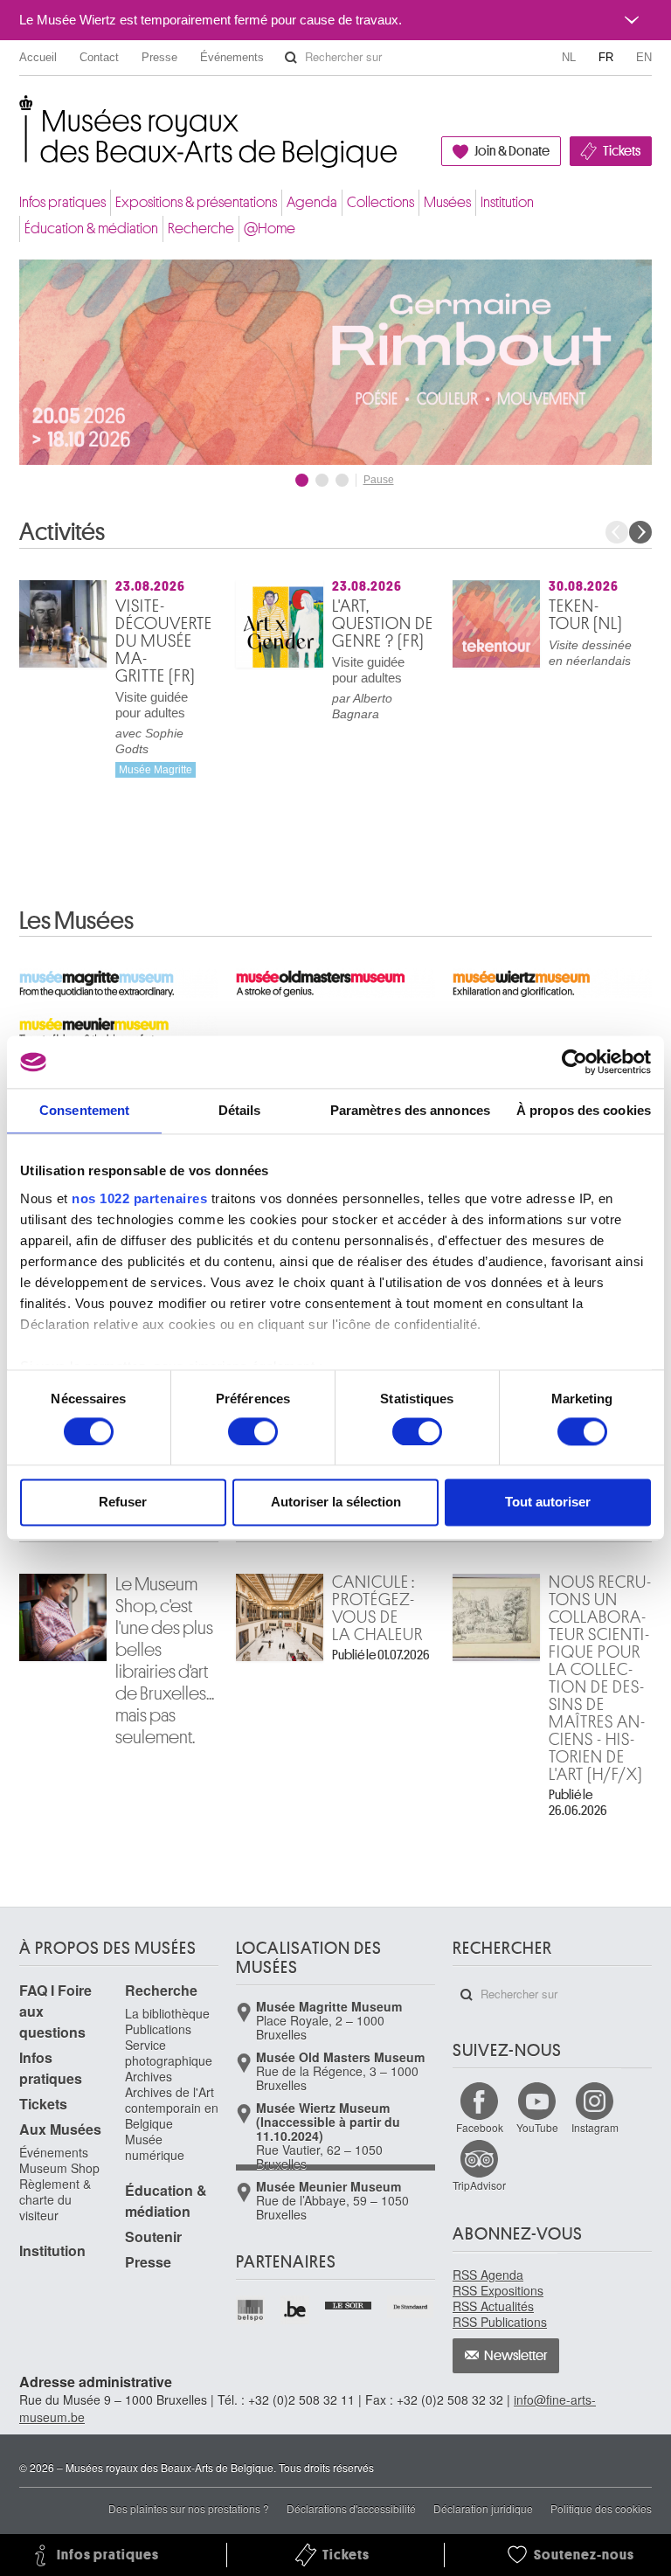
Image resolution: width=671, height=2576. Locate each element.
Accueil (38, 57)
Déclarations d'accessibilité (351, 2508)
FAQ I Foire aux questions (55, 2011)
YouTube (537, 2127)
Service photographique (169, 2053)
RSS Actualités (493, 2306)
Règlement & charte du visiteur (55, 2199)
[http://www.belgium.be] (296, 2310)
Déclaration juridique (483, 2508)
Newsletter (516, 2356)
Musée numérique (155, 2147)
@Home (270, 229)
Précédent (617, 532)
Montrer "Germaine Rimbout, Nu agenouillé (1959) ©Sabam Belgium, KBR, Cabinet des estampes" (302, 480)
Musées (447, 202)
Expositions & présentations (196, 202)
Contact (99, 57)
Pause (379, 480)
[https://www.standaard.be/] (411, 2307)
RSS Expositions (498, 2290)
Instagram (595, 2127)
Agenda (312, 202)
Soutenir (153, 2237)
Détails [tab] (240, 1110)
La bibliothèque (167, 2013)
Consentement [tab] (84, 1110)
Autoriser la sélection (336, 1503)
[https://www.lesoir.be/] (349, 2303)
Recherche (201, 229)
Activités (62, 532)
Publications (158, 2029)
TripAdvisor (479, 2185)
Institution (507, 202)
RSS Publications (500, 2322)
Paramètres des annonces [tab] (410, 1110)
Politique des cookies (601, 2508)
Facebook (480, 2127)
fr (606, 57)
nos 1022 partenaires (139, 1198)
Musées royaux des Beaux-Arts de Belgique (21, 113)
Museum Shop (59, 2168)
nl (569, 57)
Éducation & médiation (91, 229)
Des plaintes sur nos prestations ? (189, 2508)
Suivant (640, 532)
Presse (159, 57)
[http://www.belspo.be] (251, 2310)
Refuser (123, 1503)
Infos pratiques (62, 202)
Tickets (622, 151)
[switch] (253, 1431)
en (644, 57)
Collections (380, 202)
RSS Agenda (488, 2275)
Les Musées (76, 921)
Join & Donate (512, 151)
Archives (149, 2076)
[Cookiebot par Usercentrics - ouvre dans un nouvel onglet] (574, 1062)
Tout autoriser (548, 1503)
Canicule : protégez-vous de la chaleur (377, 1609)
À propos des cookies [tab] (584, 1110)
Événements (232, 57)
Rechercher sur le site (291, 58)
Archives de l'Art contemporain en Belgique (172, 2108)
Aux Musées (60, 2129)
